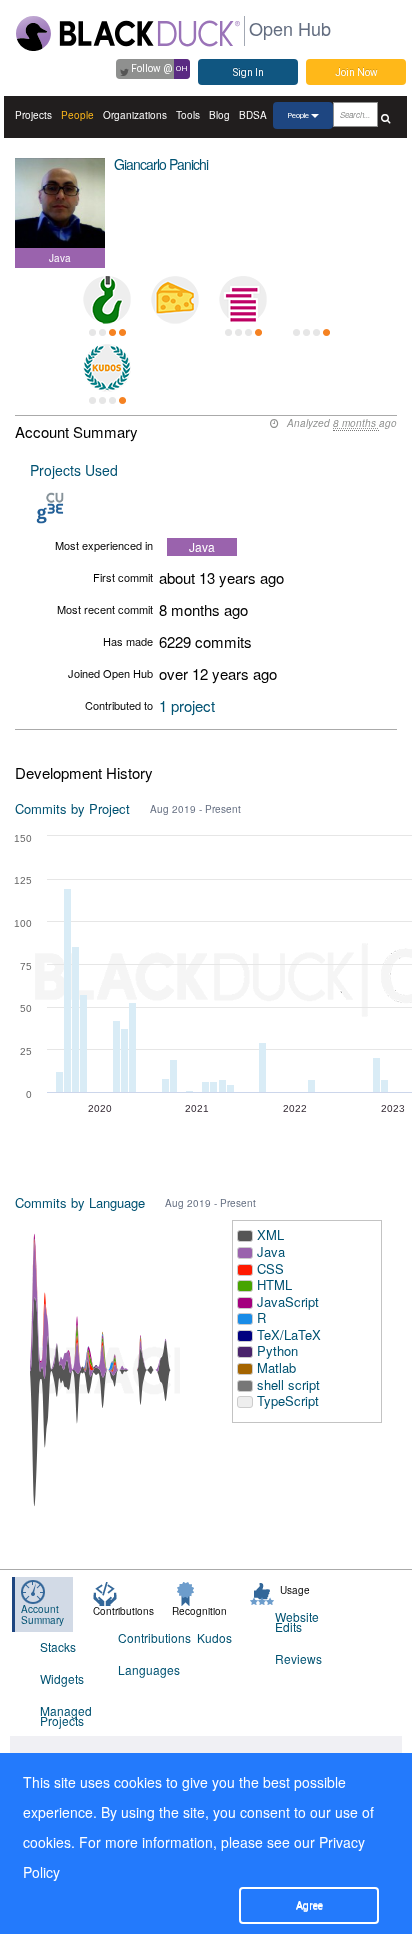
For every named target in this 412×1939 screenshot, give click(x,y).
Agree (309, 1905)
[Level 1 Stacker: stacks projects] (243, 300)
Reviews (298, 1658)
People (77, 115)
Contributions (144, 1637)
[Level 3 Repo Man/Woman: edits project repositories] (107, 300)
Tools (188, 115)
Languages (144, 1669)
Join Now (356, 72)
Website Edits (297, 1621)
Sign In (248, 72)
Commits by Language (80, 1202)
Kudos (214, 1637)
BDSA (253, 115)
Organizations (135, 115)
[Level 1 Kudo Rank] (107, 368)
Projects (33, 115)
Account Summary (42, 1614)
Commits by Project (72, 808)
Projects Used (74, 470)
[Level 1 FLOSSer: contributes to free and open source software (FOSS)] (311, 300)
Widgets (62, 1678)
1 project (187, 705)
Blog (219, 115)
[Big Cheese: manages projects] (175, 300)
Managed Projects (66, 1715)
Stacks (58, 1646)
